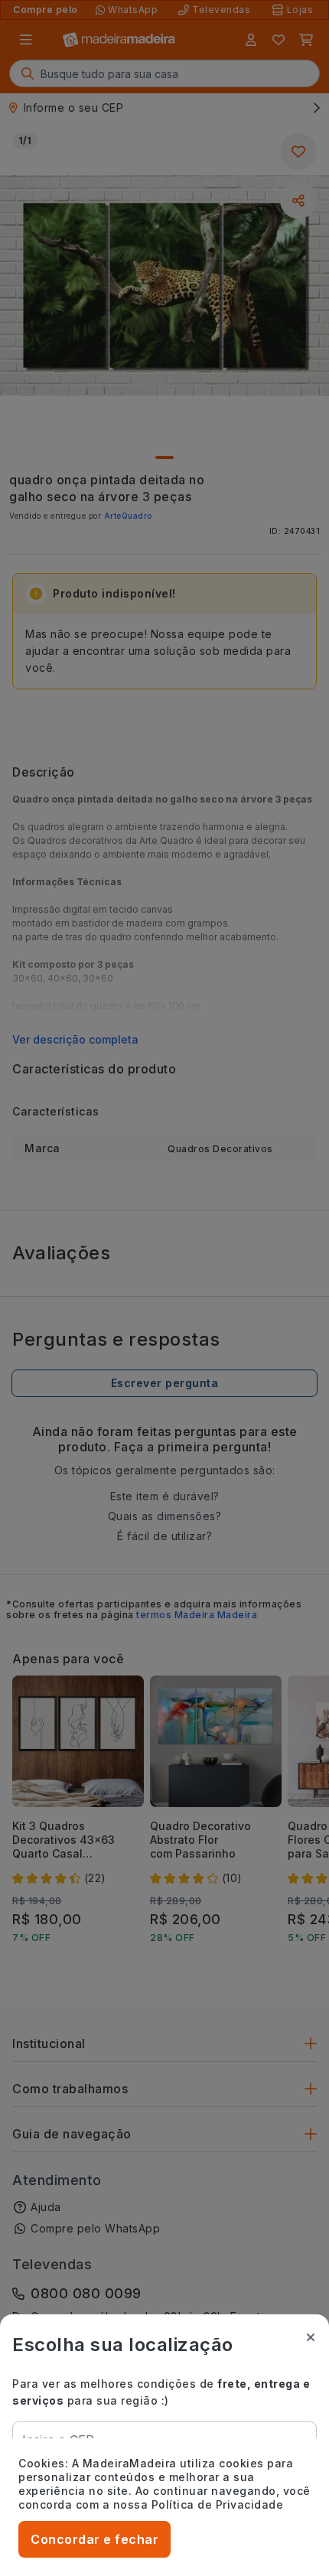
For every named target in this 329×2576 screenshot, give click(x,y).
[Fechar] (311, 2337)
